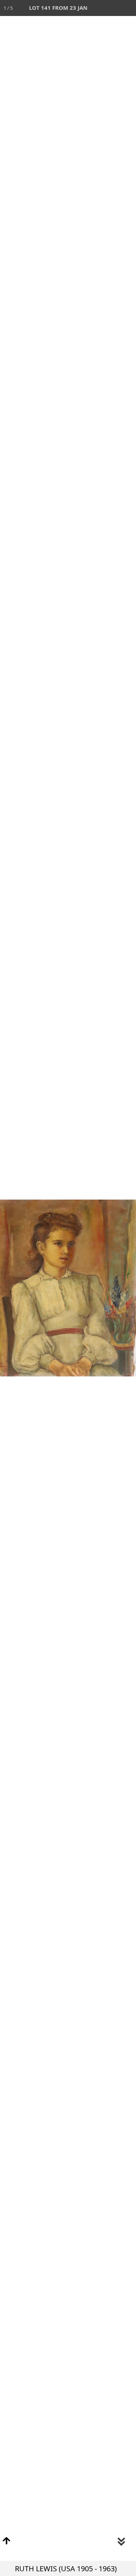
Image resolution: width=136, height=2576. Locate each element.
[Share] (112, 8)
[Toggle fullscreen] (96, 8)
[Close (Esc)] (128, 8)
